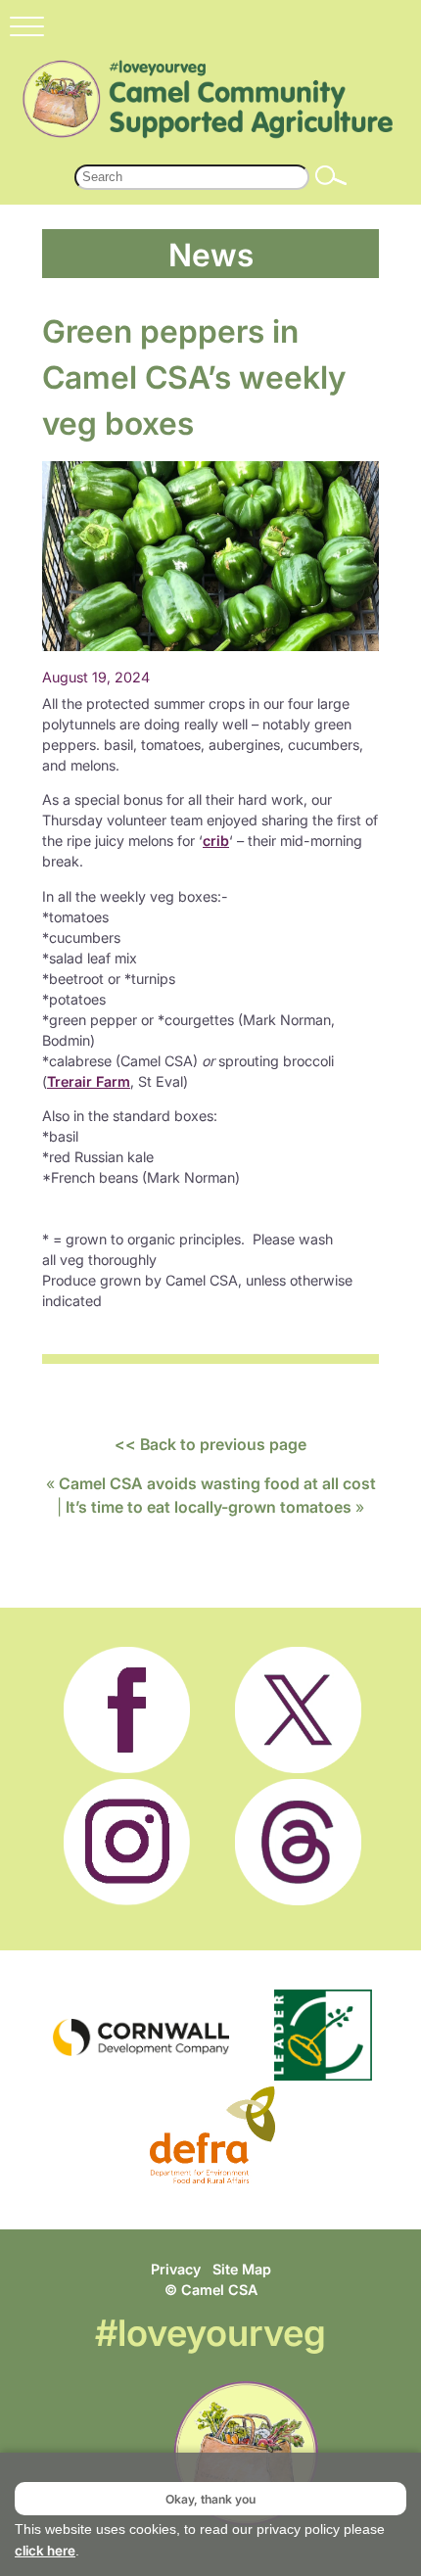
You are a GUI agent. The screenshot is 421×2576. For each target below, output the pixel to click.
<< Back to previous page (210, 1444)
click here (45, 2551)
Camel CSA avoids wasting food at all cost (217, 1483)
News (211, 254)
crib (216, 841)
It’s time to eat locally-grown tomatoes (209, 1507)
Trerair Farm (89, 1081)
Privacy (176, 2269)
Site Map (242, 2269)
